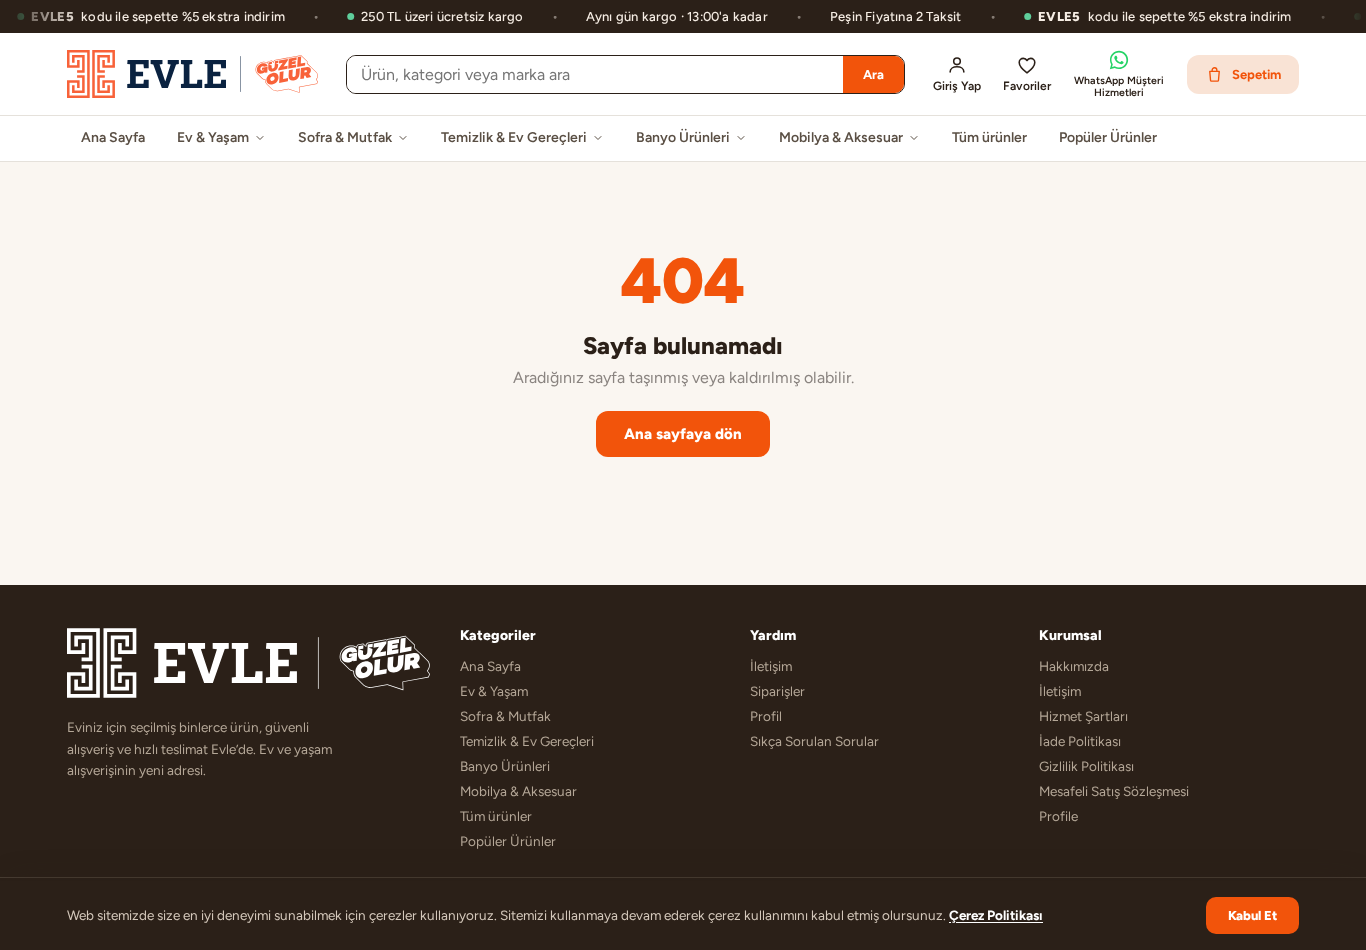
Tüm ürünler (989, 137)
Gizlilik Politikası (1086, 766)
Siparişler (777, 691)
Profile (1058, 816)
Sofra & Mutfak (345, 137)
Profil (766, 716)
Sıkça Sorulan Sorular (814, 741)
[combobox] (595, 74)
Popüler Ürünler (1108, 137)
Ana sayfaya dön (683, 434)
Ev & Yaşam (213, 137)
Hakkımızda (1074, 666)
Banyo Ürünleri (683, 137)
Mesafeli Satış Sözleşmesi (1114, 791)
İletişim (771, 666)
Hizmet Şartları (1083, 716)
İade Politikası (1080, 741)
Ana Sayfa (113, 137)
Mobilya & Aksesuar (841, 137)
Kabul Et (1252, 915)
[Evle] (192, 74)
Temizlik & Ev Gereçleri (514, 137)
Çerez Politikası (996, 915)
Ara (873, 74)
